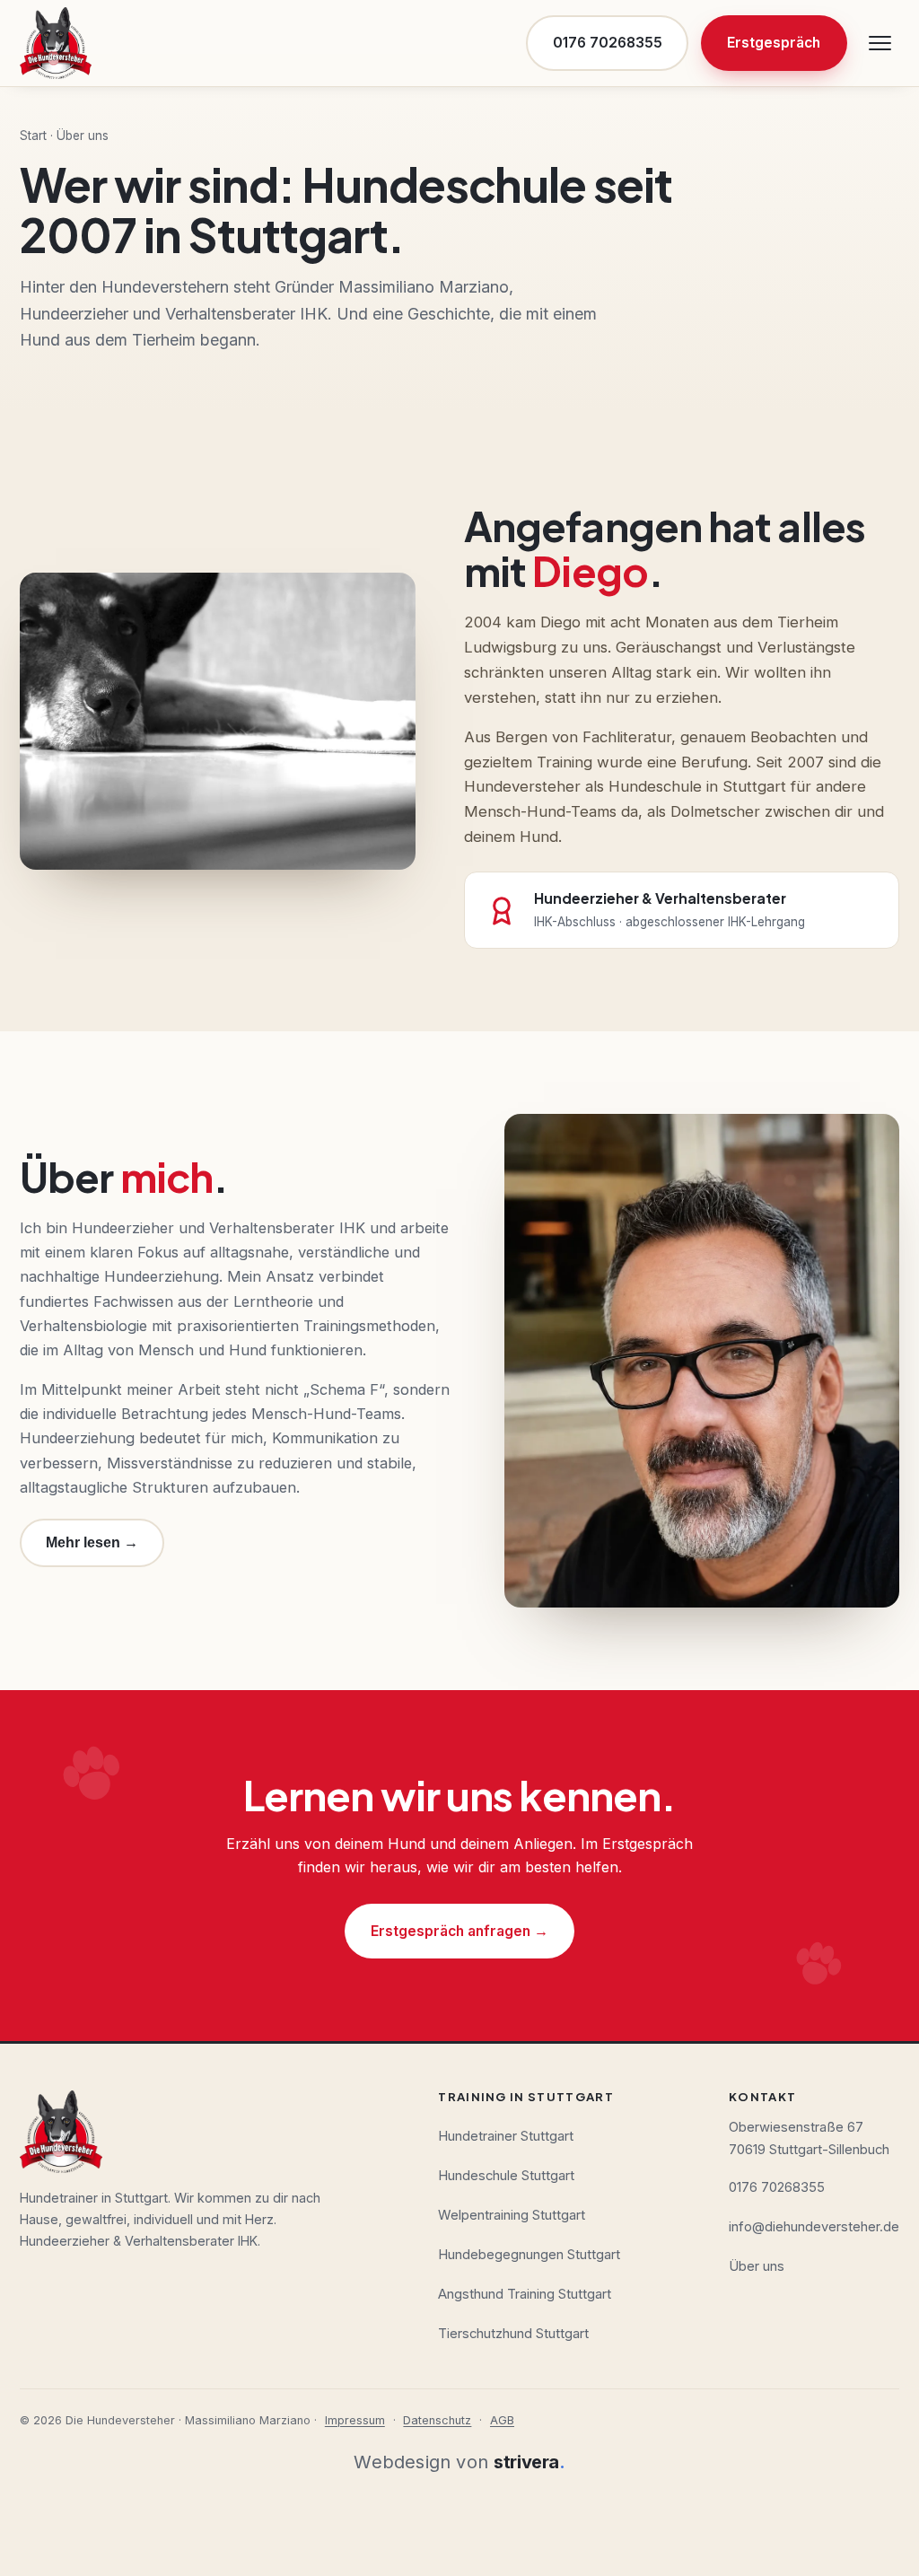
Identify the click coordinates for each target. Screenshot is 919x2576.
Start (33, 136)
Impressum (355, 2420)
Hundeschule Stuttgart (506, 2176)
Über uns (757, 2266)
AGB (502, 2420)
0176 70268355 (608, 43)
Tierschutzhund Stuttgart (513, 2334)
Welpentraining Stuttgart (512, 2215)
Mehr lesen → (92, 1542)
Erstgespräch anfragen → (459, 1931)
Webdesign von (459, 2462)
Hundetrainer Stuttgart (506, 2136)
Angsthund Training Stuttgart (525, 2294)
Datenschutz (437, 2420)
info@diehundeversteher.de (814, 2227)
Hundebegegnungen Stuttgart (529, 2255)
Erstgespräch (774, 43)
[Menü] (880, 43)
